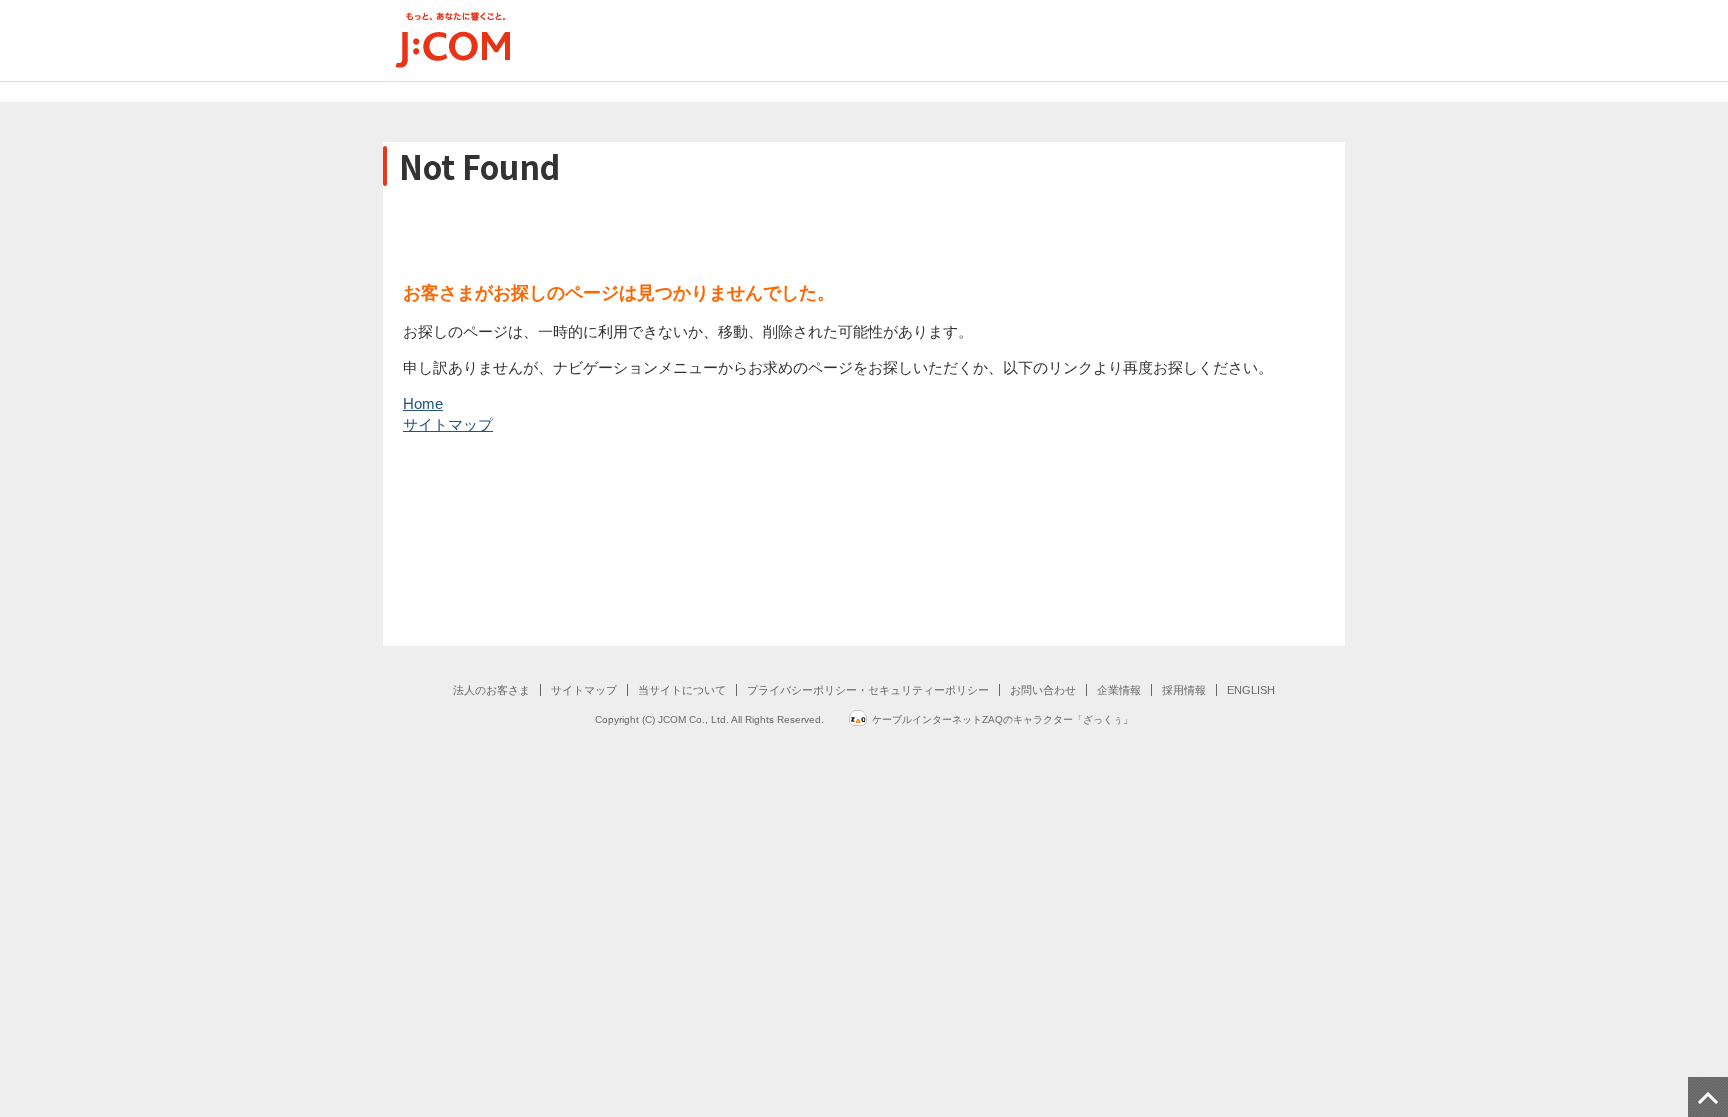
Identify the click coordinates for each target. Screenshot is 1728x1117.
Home (423, 403)
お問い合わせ (1043, 690)
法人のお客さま (491, 690)
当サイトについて (682, 690)
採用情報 (1184, 690)
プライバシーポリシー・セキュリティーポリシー (868, 690)
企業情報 (1119, 690)
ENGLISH (1251, 690)
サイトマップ (448, 424)
